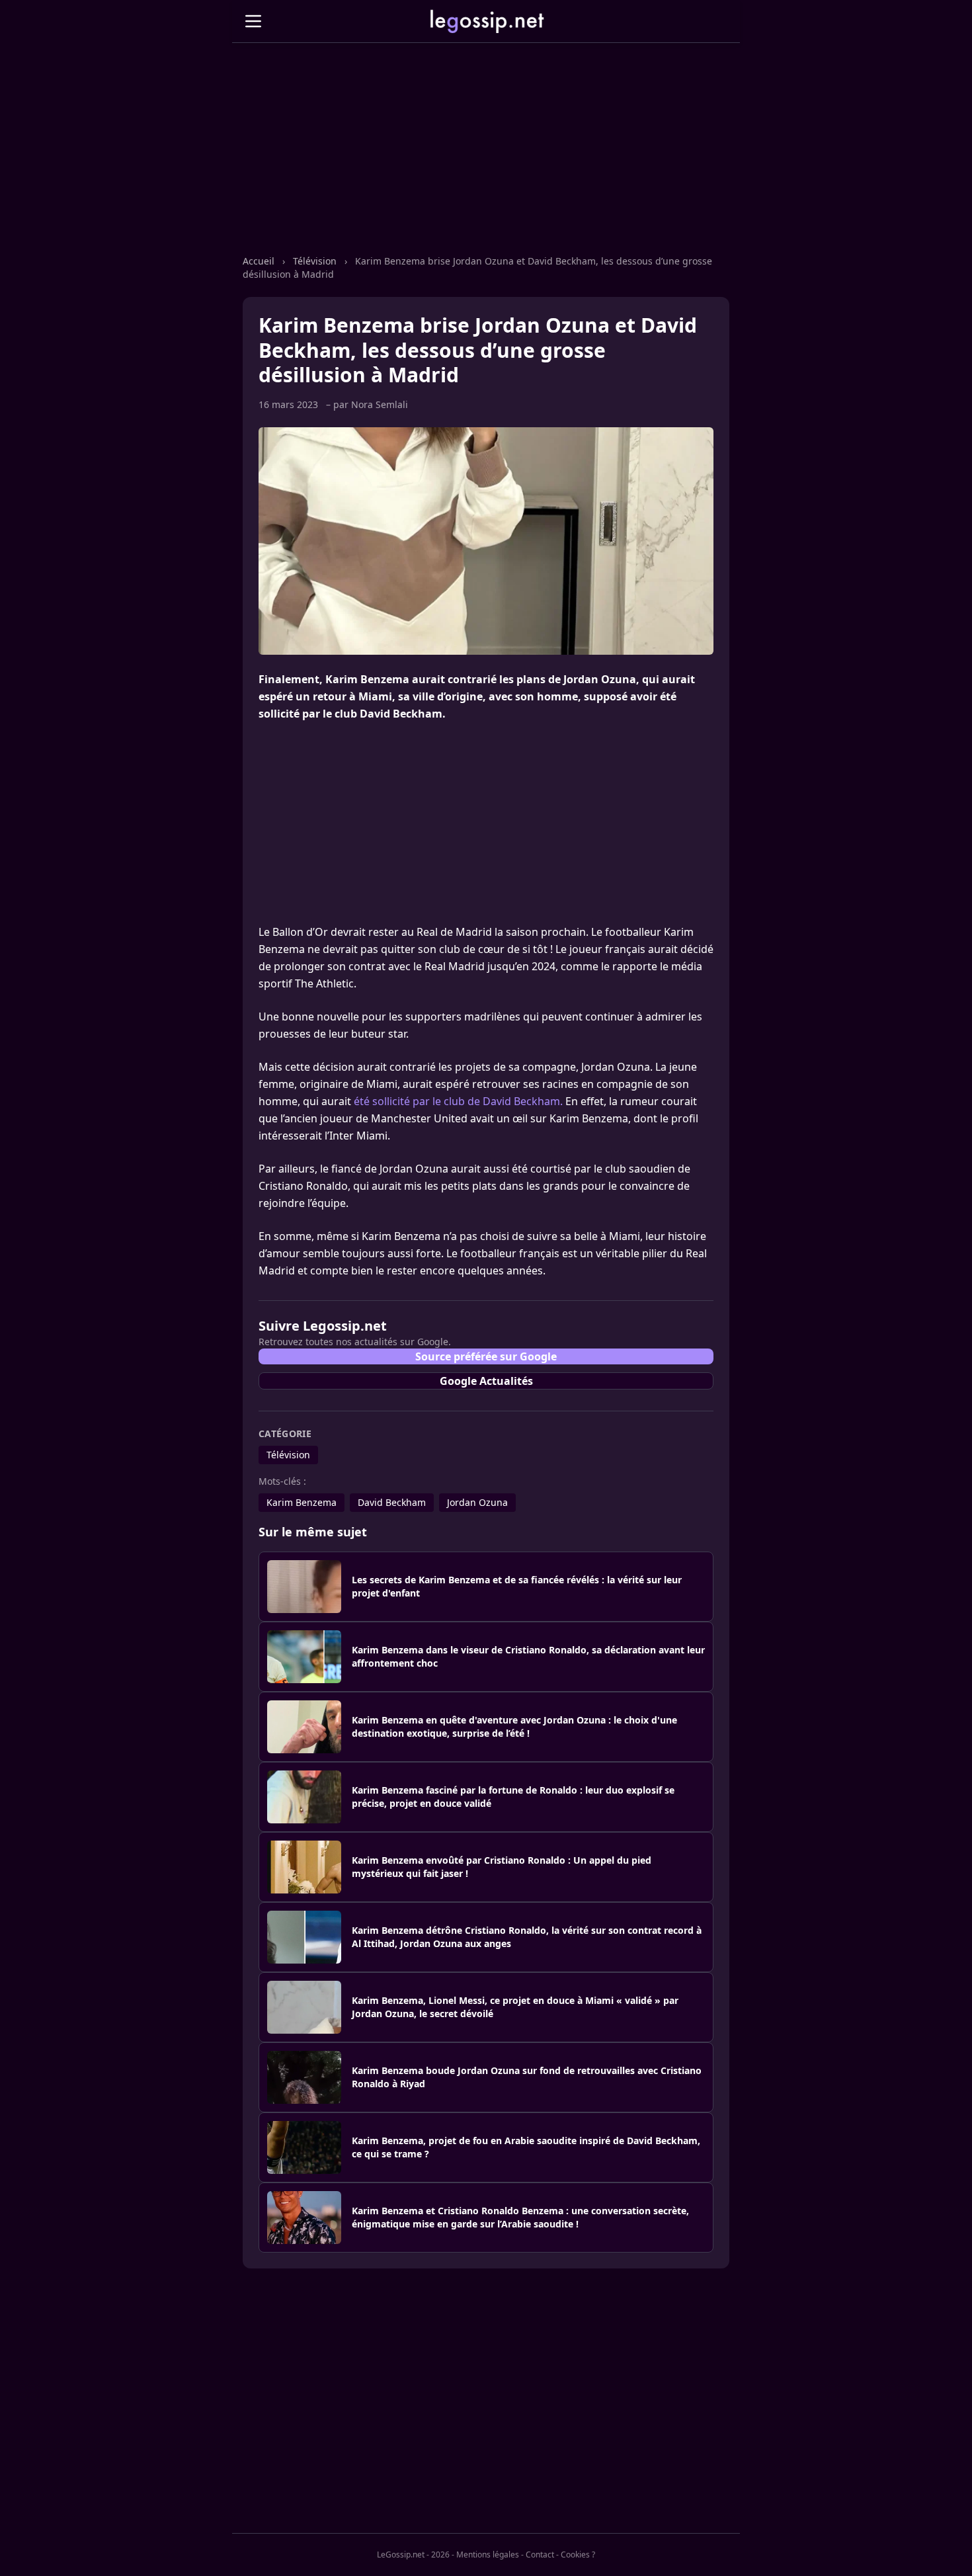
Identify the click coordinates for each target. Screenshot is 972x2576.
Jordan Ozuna (477, 1502)
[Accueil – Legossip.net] (486, 21)
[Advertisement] (486, 162)
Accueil (260, 261)
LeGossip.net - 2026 (413, 2555)
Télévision (316, 261)
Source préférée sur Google (486, 1356)
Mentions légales (488, 2555)
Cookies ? (578, 2555)
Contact (540, 2555)
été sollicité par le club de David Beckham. (458, 1101)
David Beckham (392, 1502)
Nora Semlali (380, 404)
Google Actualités (486, 1381)
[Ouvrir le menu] (253, 21)
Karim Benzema (302, 1502)
